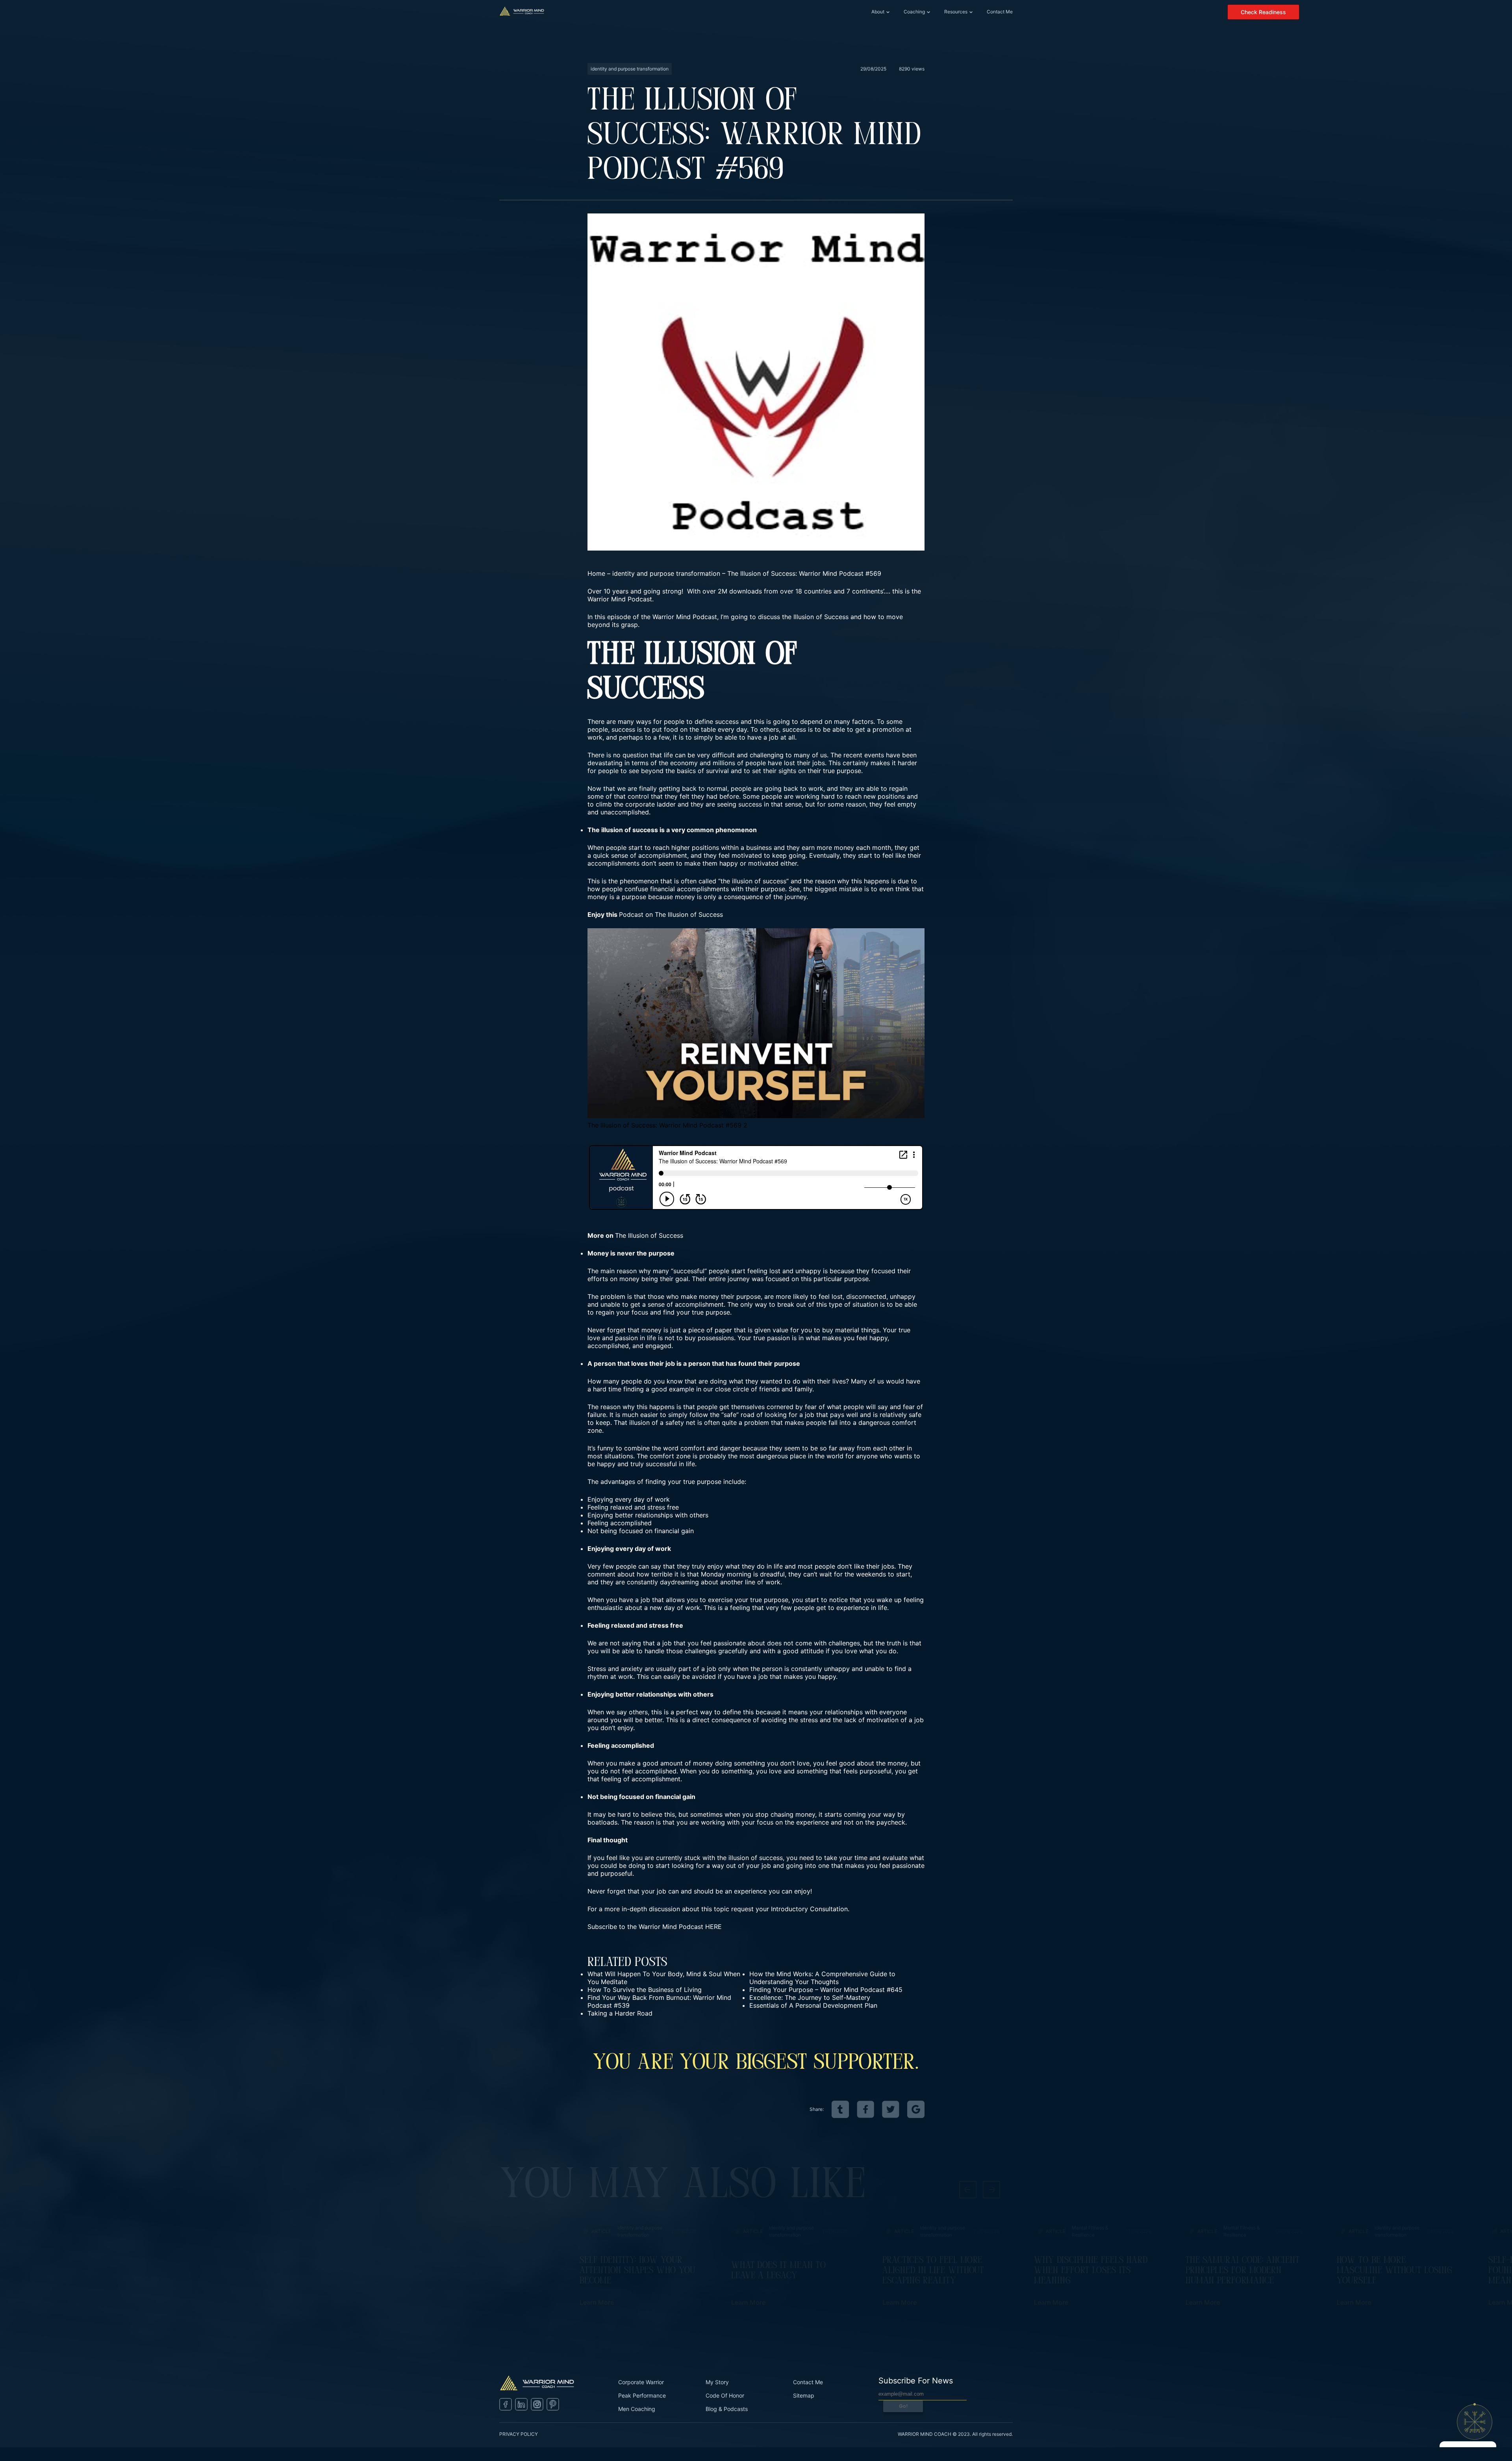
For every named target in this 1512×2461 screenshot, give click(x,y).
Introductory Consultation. (810, 1909)
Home (596, 573)
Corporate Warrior (641, 2382)
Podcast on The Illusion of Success (671, 914)
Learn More (597, 2302)
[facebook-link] (865, 2109)
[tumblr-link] (840, 2109)
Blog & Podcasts (727, 2409)
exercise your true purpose (748, 1600)
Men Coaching (637, 2409)
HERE (713, 1927)
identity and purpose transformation (666, 573)
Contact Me (1000, 12)
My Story (717, 2382)
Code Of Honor (725, 2395)
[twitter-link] (891, 2109)
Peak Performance (642, 2395)
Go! (903, 2406)
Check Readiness (1263, 12)
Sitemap (804, 2395)
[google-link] (916, 2109)
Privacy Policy (519, 2434)
